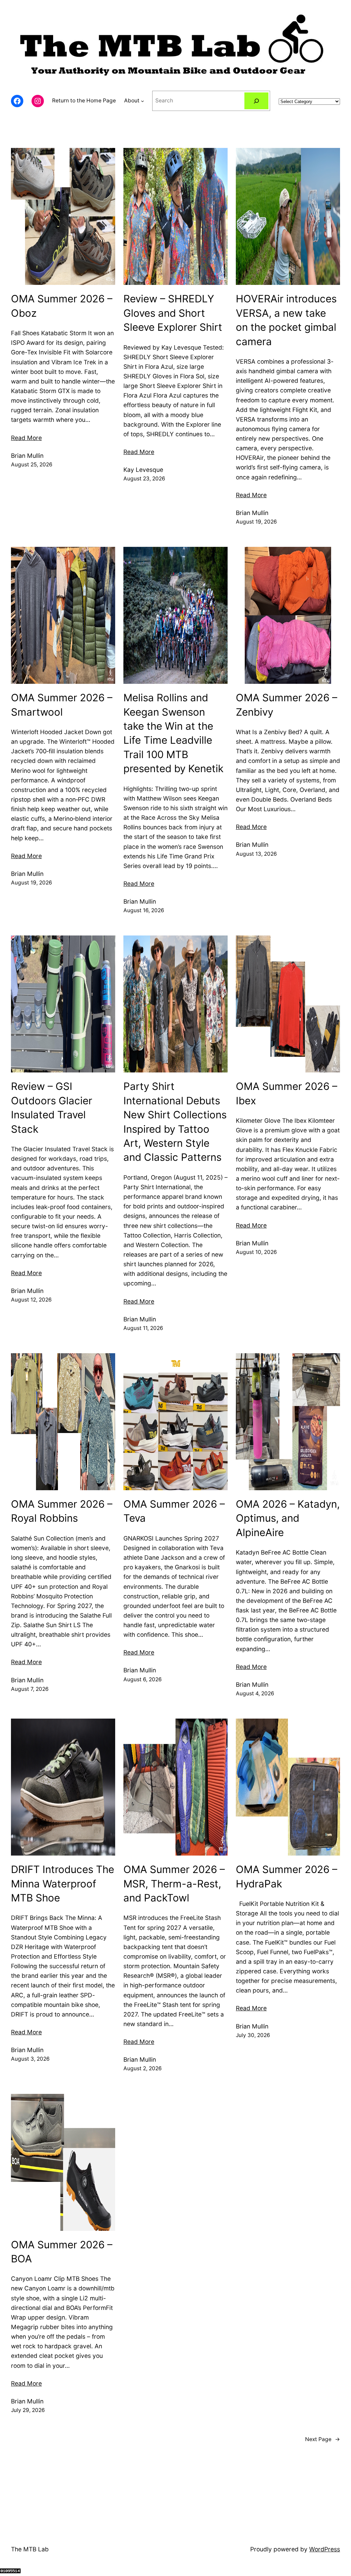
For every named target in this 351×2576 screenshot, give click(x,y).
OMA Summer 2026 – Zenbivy (287, 705)
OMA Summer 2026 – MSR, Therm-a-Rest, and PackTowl (174, 1883)
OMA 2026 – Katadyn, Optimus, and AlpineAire (288, 1518)
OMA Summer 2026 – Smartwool (62, 705)
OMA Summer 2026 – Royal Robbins (62, 1511)
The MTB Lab (30, 2549)
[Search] (256, 101)
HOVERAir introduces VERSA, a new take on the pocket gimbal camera (286, 320)
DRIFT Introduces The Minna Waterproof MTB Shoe (63, 1883)
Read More (26, 438)
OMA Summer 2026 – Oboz (62, 306)
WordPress (325, 2549)
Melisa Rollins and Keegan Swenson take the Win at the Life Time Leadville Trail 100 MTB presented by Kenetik (173, 733)
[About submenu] (142, 101)
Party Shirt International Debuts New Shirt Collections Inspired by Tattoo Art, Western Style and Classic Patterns (175, 1122)
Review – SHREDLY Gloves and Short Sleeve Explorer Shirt (173, 313)
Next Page (323, 2439)
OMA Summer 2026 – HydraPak (287, 1876)
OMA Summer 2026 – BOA (62, 2252)
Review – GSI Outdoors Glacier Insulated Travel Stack (52, 1107)
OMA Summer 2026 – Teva (174, 1511)
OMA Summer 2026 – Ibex (287, 1093)
